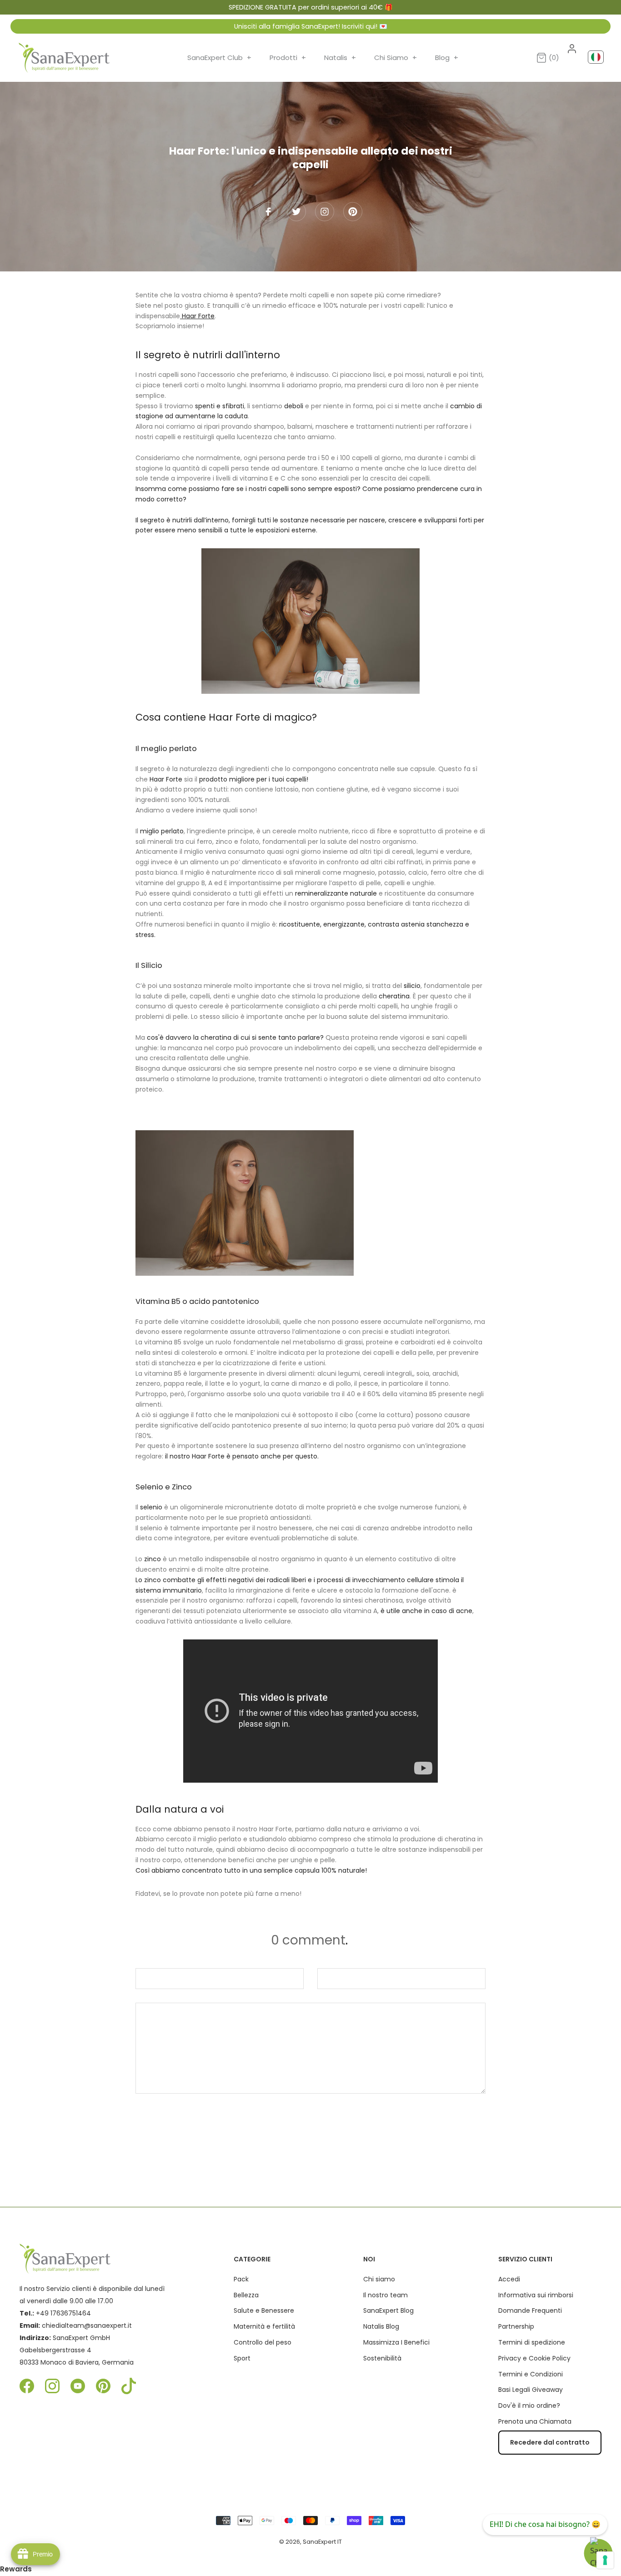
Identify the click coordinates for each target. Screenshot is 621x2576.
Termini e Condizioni (531, 2374)
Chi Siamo (396, 58)
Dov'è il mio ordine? (529, 2406)
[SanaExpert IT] (64, 58)
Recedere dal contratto (550, 2442)
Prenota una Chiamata (535, 2421)
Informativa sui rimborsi (536, 2295)
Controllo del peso (263, 2342)
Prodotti (288, 58)
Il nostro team (386, 2295)
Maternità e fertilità (264, 2326)
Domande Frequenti (530, 2310)
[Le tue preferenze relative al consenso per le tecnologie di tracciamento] (605, 2560)
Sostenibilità (382, 2358)
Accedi (509, 2279)
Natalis (340, 58)
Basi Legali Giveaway (531, 2390)
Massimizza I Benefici (396, 2342)
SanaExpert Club (219, 58)
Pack (241, 2279)
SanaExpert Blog (388, 2310)
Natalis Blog (381, 2326)
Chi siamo (379, 2279)
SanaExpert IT (322, 2542)
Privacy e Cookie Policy (534, 2358)
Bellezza (246, 2295)
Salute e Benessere (264, 2310)
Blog (447, 58)
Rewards (16, 2569)
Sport (242, 2358)
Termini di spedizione (532, 2342)
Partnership (516, 2326)
